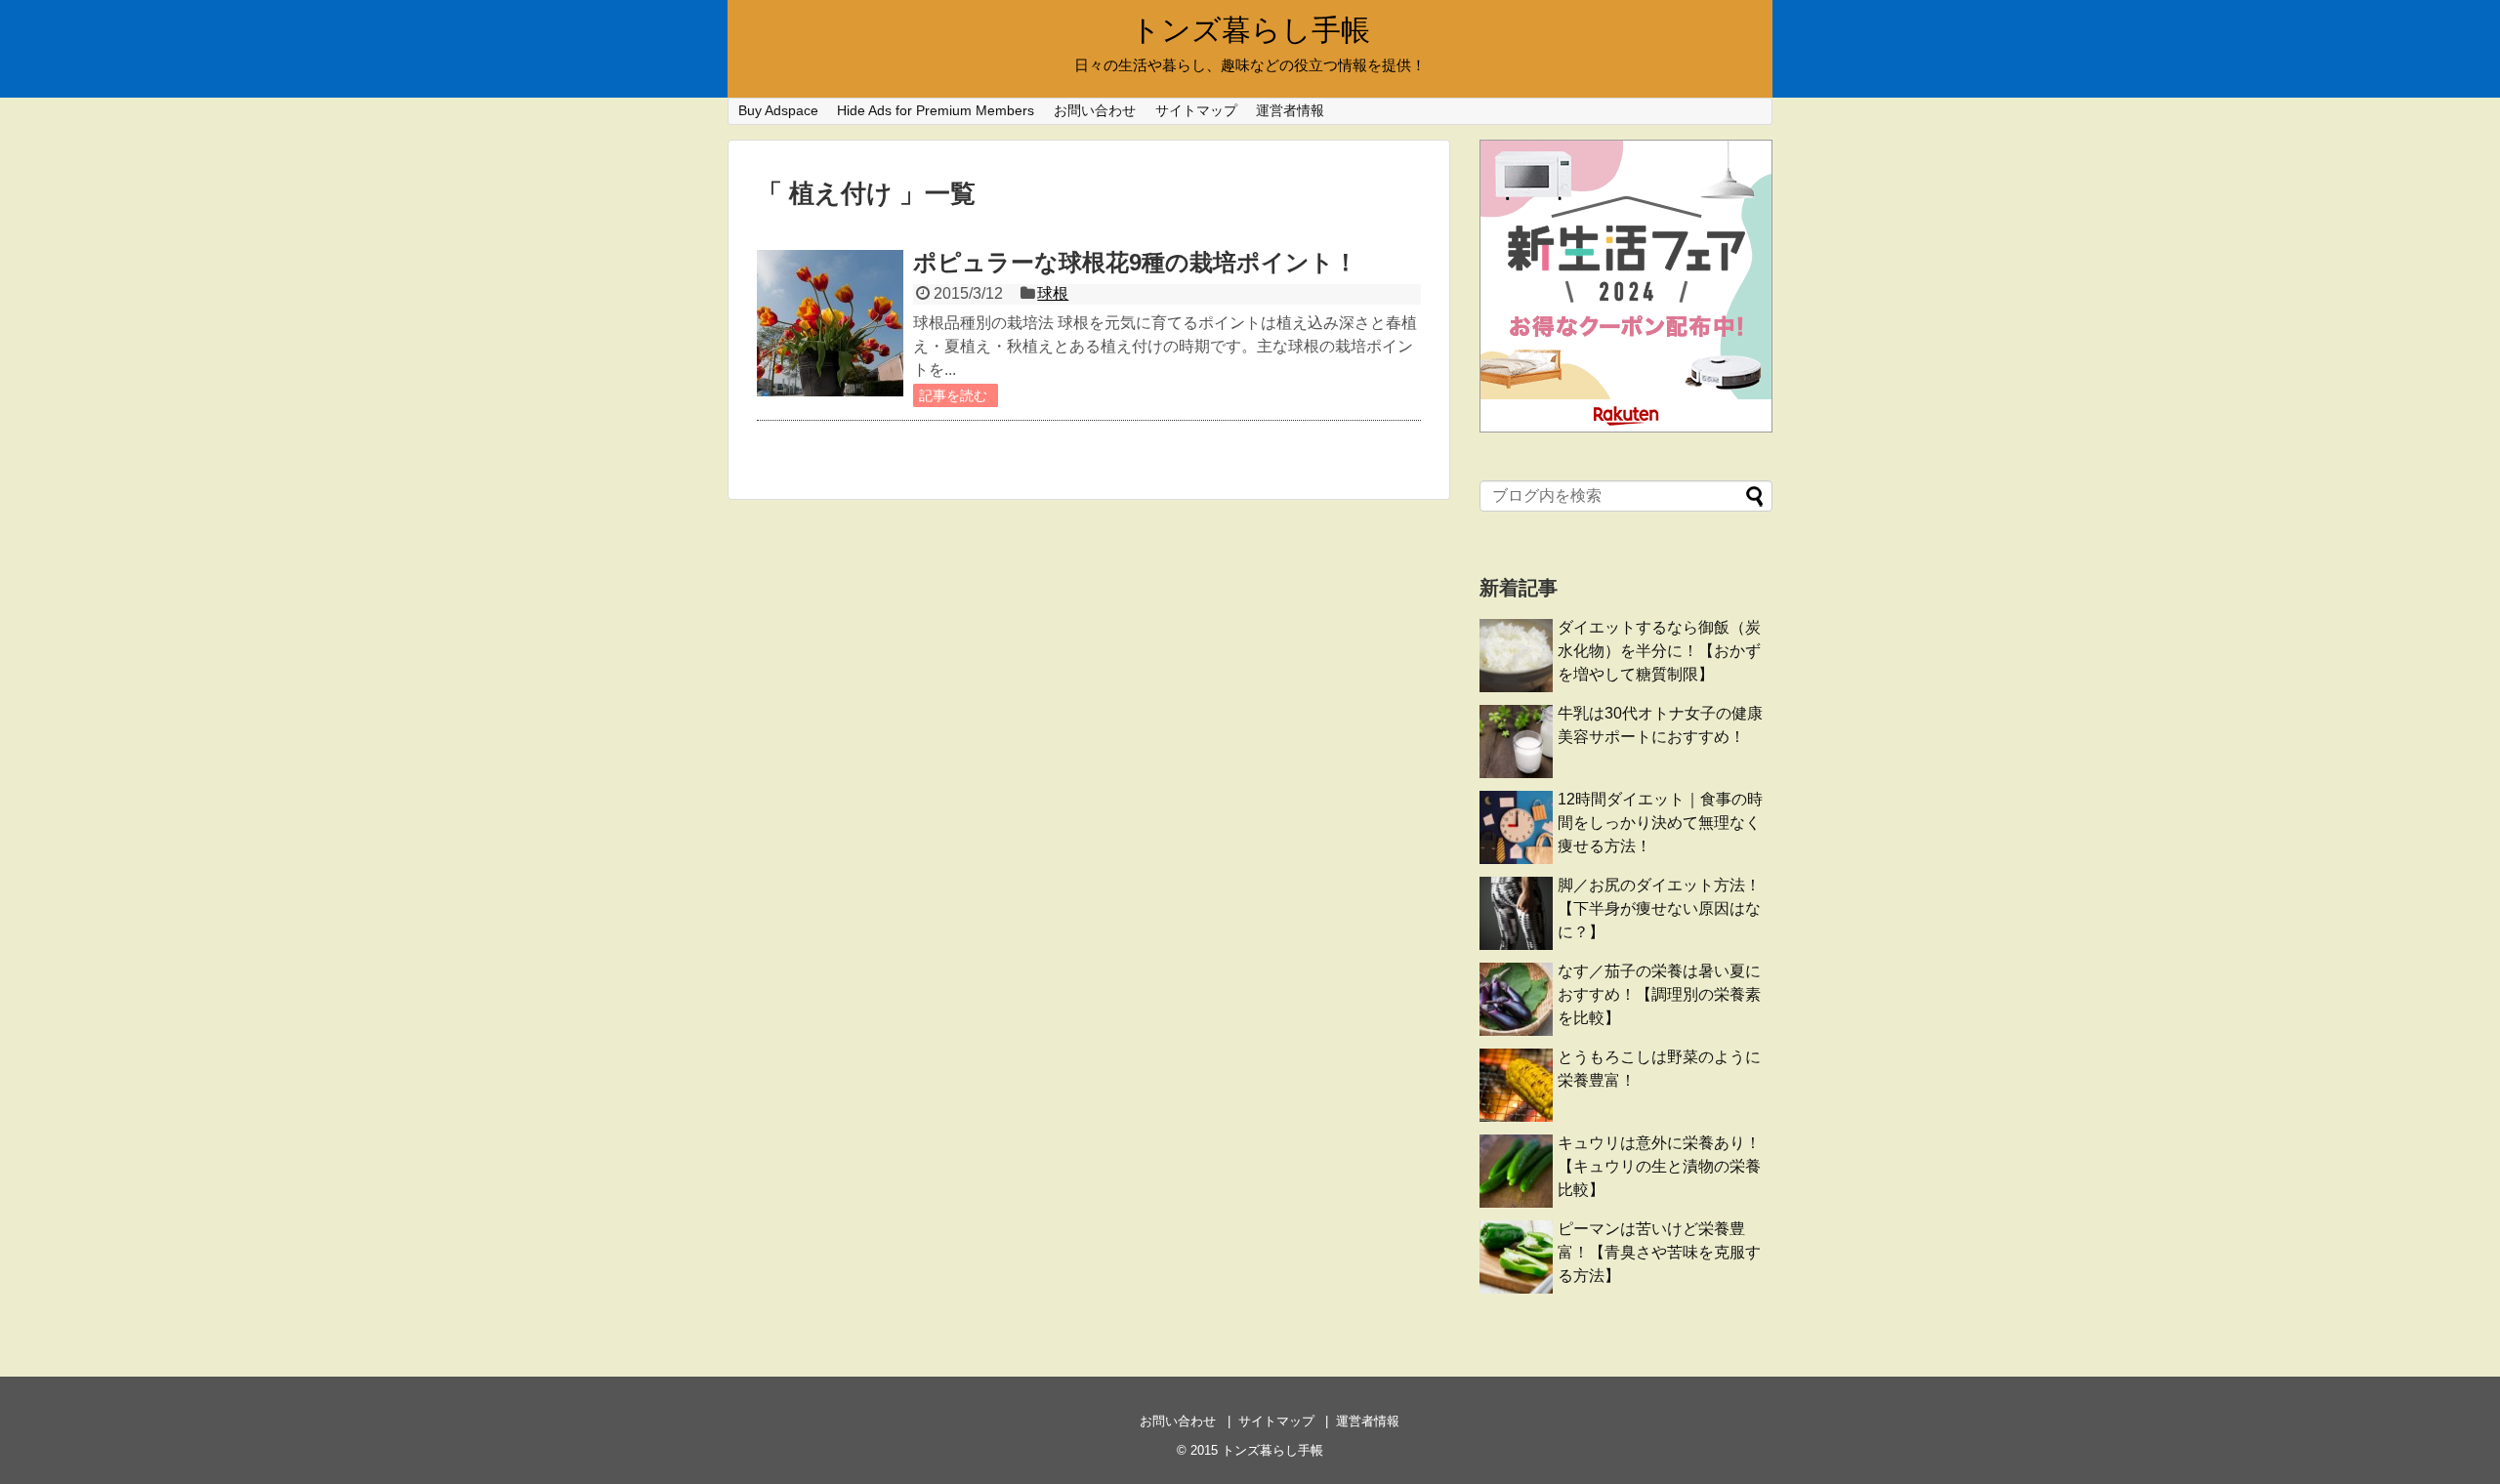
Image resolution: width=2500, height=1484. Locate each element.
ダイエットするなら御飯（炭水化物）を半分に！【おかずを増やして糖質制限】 (1659, 651)
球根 (1053, 293)
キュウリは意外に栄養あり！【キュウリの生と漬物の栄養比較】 (1659, 1166)
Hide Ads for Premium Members (936, 110)
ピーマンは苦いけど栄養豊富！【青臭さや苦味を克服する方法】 (1659, 1252)
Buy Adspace (778, 110)
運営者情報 (1290, 110)
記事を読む (953, 395)
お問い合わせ (1095, 110)
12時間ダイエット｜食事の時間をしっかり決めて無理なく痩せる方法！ (1660, 823)
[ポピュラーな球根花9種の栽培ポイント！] (830, 323)
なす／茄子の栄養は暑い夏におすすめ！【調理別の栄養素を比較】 (1659, 994)
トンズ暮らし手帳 (1250, 30)
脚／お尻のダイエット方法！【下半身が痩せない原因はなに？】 (1659, 908)
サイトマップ (1196, 110)
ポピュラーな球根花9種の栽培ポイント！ (1135, 262)
